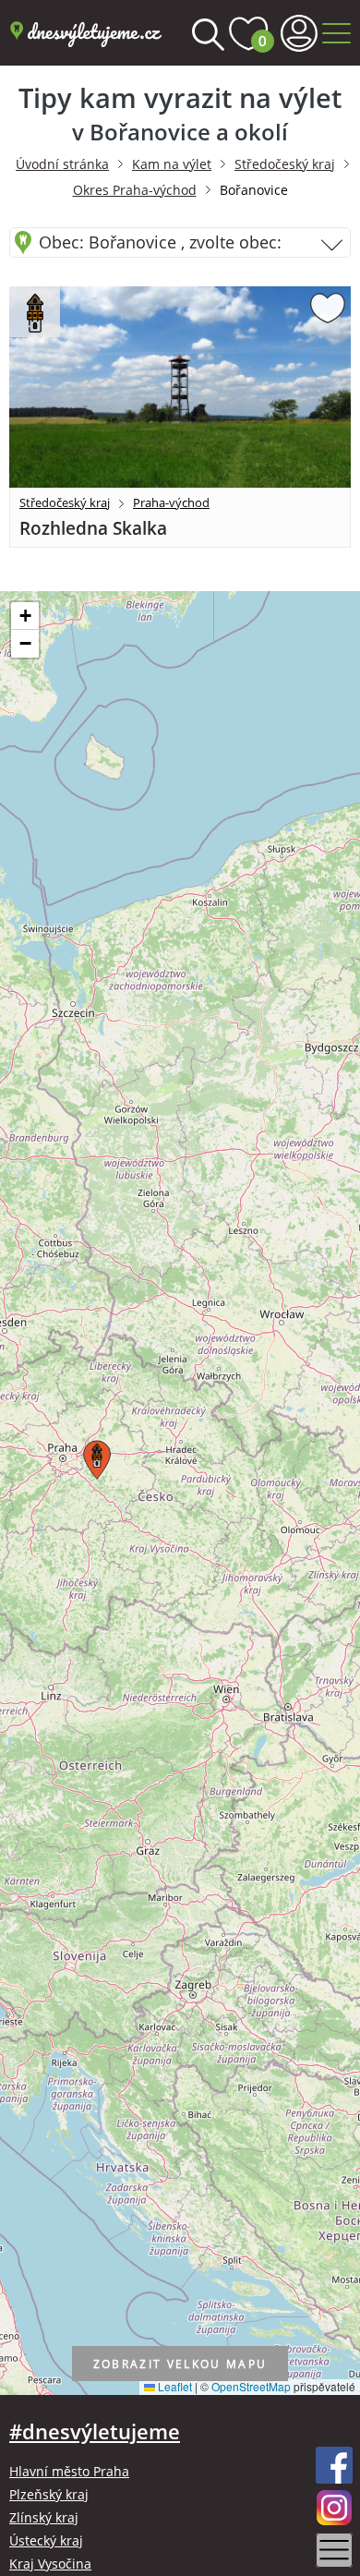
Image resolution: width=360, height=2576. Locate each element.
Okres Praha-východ (135, 190)
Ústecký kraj (46, 2540)
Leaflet (174, 2386)
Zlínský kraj (44, 2517)
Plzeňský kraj (49, 2494)
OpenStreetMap (251, 2386)
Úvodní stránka (62, 164)
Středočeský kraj (285, 164)
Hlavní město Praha (69, 2471)
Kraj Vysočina (50, 2564)
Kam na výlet (172, 164)
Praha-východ (171, 502)
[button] (94, 1456)
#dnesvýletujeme (95, 2431)
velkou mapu (180, 2364)
